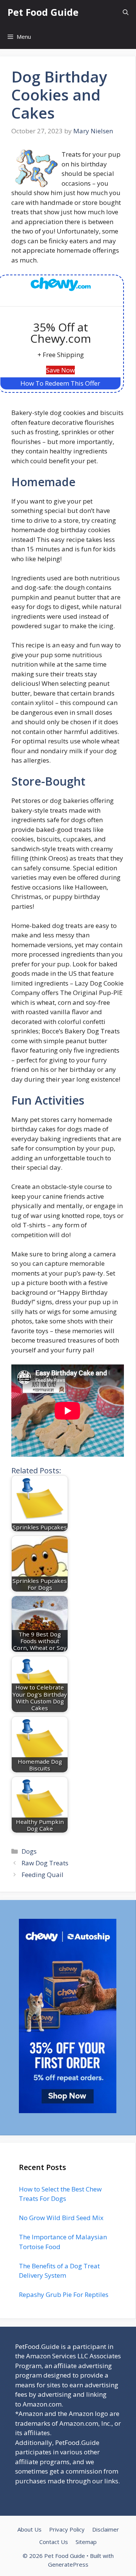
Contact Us (54, 2542)
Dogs (29, 1851)
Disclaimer (106, 2529)
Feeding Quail (42, 1875)
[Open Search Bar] (126, 12)
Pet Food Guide (43, 12)
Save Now (60, 370)
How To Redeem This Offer (60, 383)
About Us (29, 2529)
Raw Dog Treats (45, 1863)
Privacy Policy (67, 2529)
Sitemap (86, 2542)
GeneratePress (68, 2564)
